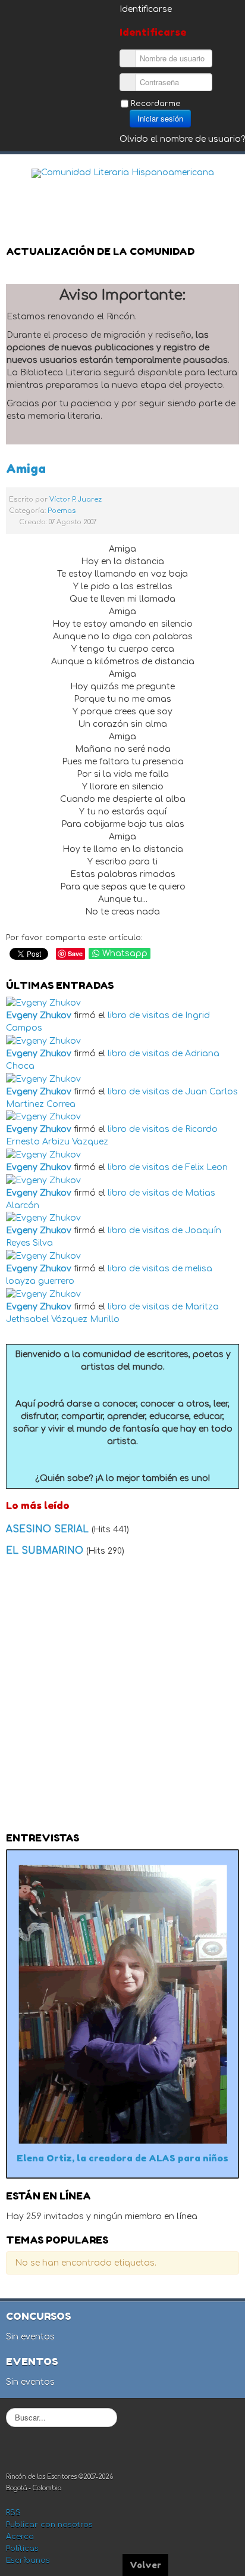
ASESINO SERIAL (49, 1529)
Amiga (26, 469)
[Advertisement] (122, 1698)
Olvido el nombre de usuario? (182, 139)
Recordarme (156, 104)
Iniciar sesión (160, 118)
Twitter (200, 194)
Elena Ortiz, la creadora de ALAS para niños (122, 2158)
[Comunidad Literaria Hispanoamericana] (123, 173)
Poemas (62, 511)
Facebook (176, 194)
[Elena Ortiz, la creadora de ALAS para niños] (122, 2004)
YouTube (224, 194)
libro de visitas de (145, 1015)
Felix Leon (206, 1167)
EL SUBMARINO (46, 1551)
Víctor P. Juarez (76, 500)
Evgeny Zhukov (39, 1015)
